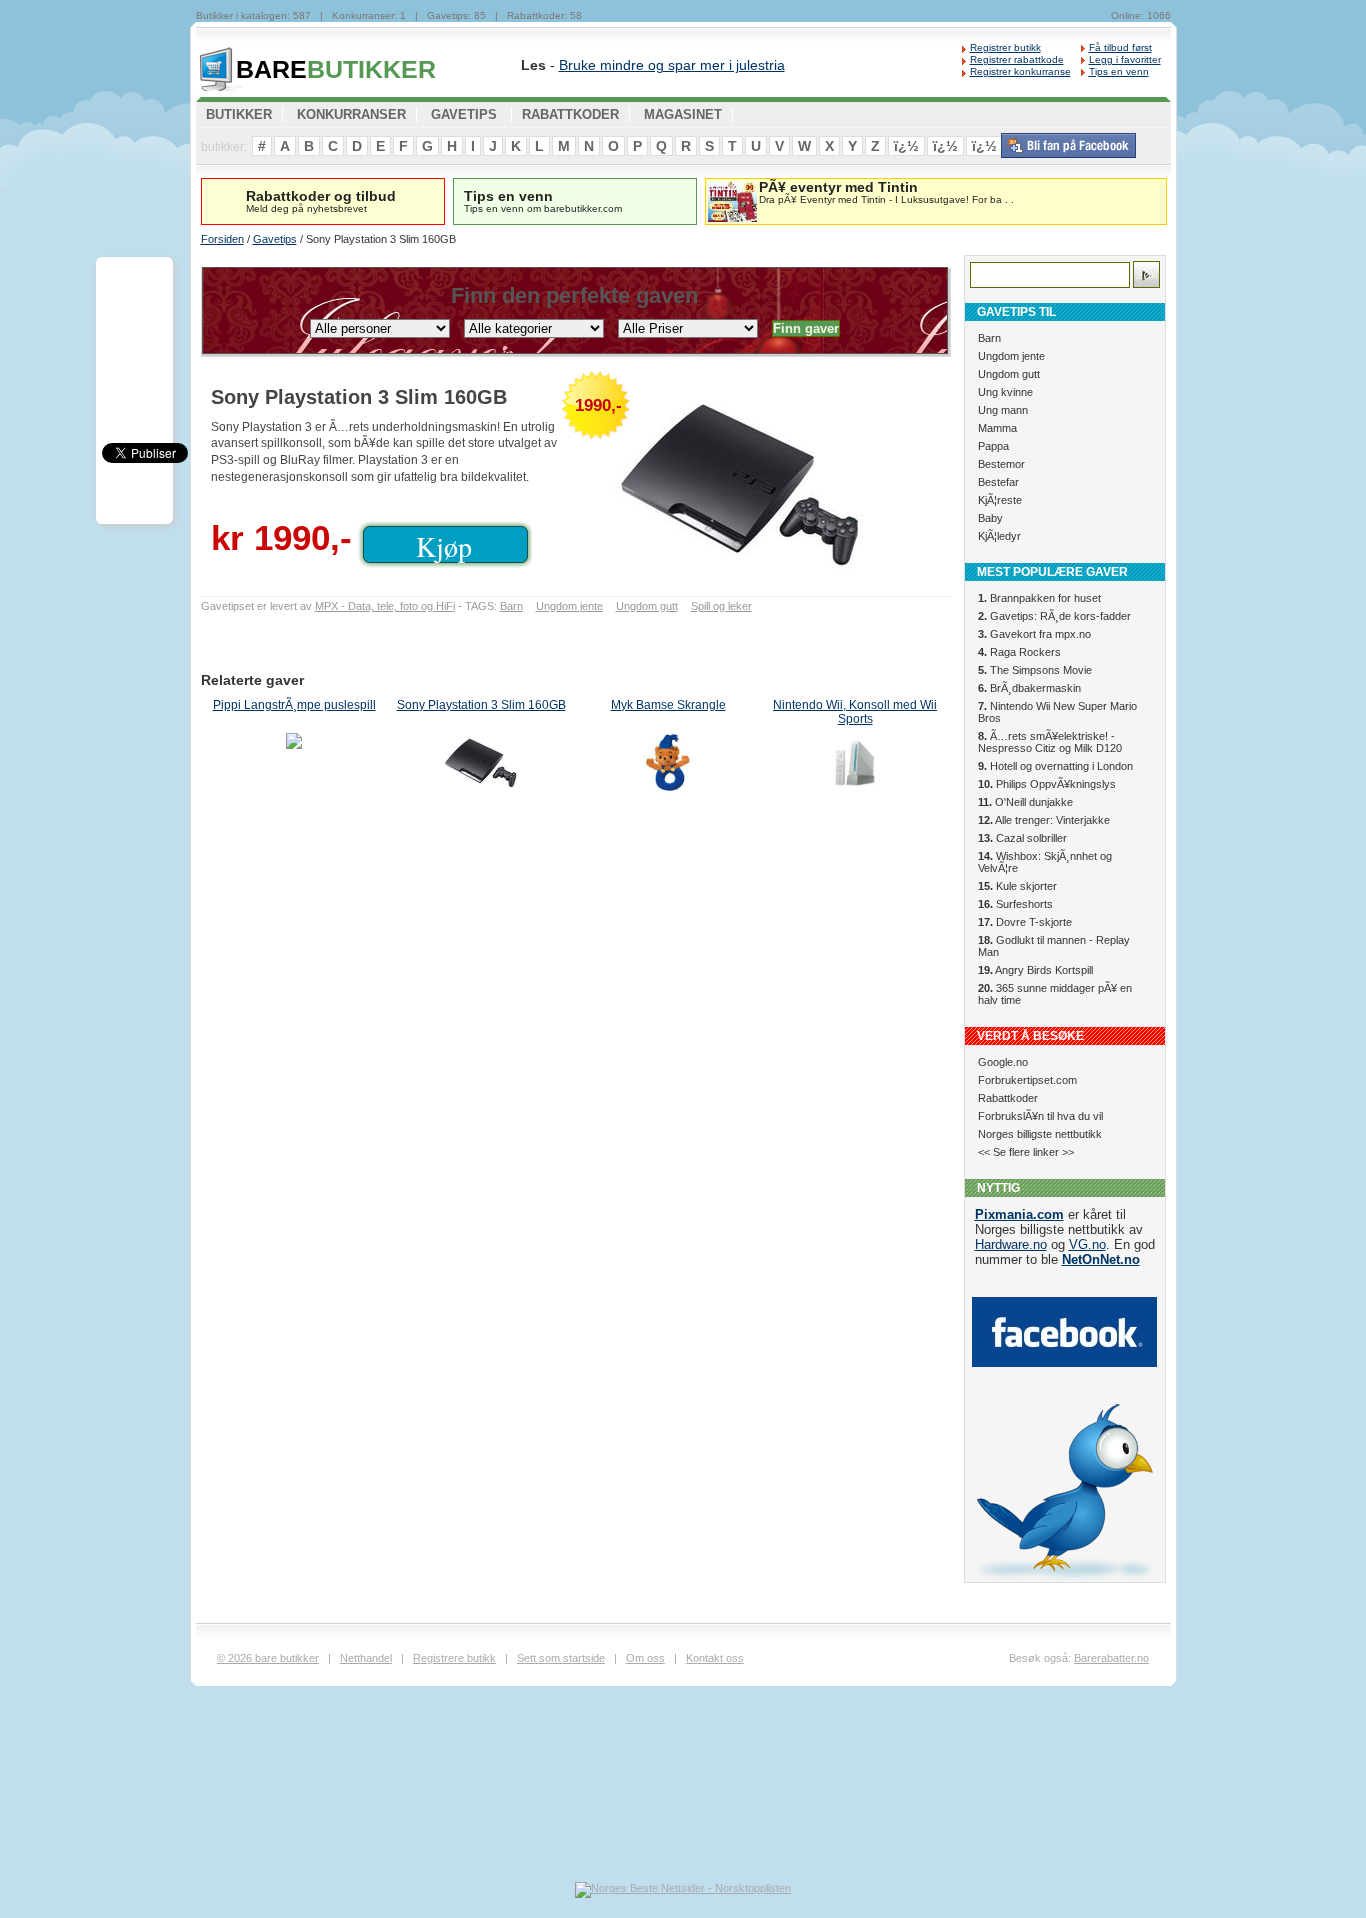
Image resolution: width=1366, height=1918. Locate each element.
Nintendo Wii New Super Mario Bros (1057, 712)
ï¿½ (906, 146)
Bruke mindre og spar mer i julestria (672, 65)
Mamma (997, 428)
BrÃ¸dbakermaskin (1029, 688)
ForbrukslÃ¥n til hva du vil (1040, 1116)
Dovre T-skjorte (1025, 922)
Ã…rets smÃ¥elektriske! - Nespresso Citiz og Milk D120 (1050, 742)
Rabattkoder (1008, 1098)
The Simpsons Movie (1035, 670)
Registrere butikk (454, 1658)
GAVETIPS (464, 114)
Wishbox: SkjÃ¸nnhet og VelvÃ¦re (1045, 862)
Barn (511, 606)
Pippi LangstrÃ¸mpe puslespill (294, 705)
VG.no (1087, 1244)
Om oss (645, 1658)
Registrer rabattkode (1017, 59)
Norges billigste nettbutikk (1040, 1134)
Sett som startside (561, 1658)
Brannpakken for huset (1039, 598)
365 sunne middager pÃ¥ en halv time (1055, 994)
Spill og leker (721, 606)
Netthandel (366, 1658)
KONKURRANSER (351, 114)
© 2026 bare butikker (268, 1658)
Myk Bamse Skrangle (668, 705)
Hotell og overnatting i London (1055, 766)
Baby (990, 518)
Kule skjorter (1017, 886)
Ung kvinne (1005, 392)
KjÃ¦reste (1000, 500)
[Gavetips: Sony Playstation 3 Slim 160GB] (481, 765)
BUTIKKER (336, 69)
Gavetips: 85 (456, 15)
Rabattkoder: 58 (544, 15)
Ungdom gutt (647, 606)
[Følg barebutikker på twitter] (1064, 1577)
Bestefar (998, 482)
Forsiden (222, 239)
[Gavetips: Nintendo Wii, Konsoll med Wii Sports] (855, 765)
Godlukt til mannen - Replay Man (1054, 946)
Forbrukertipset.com (1027, 1080)
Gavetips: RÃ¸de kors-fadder (1054, 616)
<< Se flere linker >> (1026, 1152)
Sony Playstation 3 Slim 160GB (481, 705)
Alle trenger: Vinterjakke (1044, 820)
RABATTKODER (570, 114)
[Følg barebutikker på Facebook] (1068, 154)
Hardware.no (1011, 1244)
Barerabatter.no (1111, 1658)
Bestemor (1001, 464)
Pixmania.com (1019, 1214)
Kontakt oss (715, 1658)
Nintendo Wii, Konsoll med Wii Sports (855, 712)
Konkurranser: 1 (369, 15)
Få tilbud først (1120, 47)
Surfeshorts (1015, 904)
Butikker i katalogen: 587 (253, 15)
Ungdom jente (569, 606)
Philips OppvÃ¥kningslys (1047, 784)
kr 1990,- (281, 537)
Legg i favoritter (1125, 59)
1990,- (598, 405)
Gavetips (275, 239)
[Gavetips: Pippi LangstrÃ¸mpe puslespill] (294, 765)
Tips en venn (1119, 71)
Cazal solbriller (1022, 838)
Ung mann (1003, 410)
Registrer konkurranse (1020, 71)
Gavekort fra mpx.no (1034, 634)
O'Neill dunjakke (1025, 802)
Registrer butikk (1005, 47)
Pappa (993, 446)
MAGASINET (683, 114)
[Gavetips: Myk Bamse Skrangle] (668, 765)
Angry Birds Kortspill (1035, 970)
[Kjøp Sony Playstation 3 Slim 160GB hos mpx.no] (751, 486)
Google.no (1003, 1062)
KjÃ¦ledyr (999, 536)
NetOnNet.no (1101, 1259)
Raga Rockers (1019, 652)
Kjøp (444, 546)
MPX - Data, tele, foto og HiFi (385, 606)
